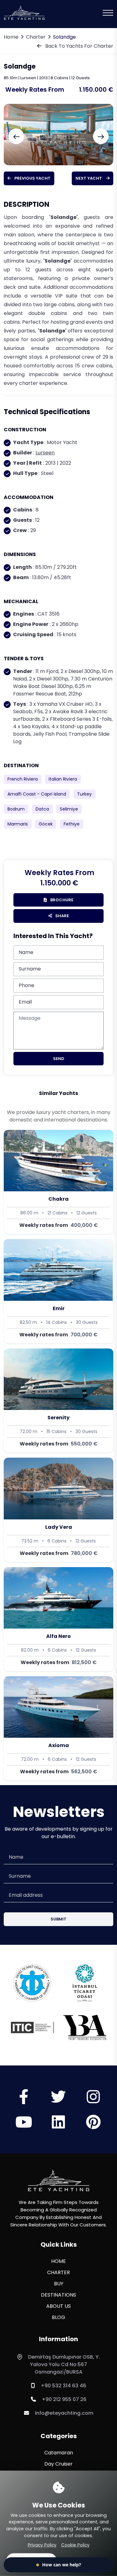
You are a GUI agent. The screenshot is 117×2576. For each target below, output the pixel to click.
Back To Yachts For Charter (79, 46)
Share (62, 916)
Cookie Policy (75, 2545)
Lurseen (45, 453)
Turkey (84, 794)
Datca (42, 809)
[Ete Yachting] (59, 2180)
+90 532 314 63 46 (63, 2386)
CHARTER (58, 2272)
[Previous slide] (16, 136)
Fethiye (72, 824)
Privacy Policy (42, 2545)
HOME (58, 2261)
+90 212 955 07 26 (64, 2399)
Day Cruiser (58, 2464)
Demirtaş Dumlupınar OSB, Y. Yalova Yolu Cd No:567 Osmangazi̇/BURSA (64, 2364)
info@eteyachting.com (64, 2413)
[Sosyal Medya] (24, 2101)
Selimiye (69, 809)
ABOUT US (58, 2306)
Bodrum (16, 809)
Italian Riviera (63, 779)
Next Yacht (89, 178)
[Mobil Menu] (108, 13)
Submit (58, 1919)
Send (59, 1059)
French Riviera (23, 779)
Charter (36, 37)
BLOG (58, 2317)
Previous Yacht (32, 178)
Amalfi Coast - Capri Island (37, 794)
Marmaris (18, 824)
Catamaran (59, 2453)
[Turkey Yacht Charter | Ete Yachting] (24, 12)
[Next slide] (101, 136)
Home (11, 37)
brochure (61, 900)
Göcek (46, 824)
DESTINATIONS (58, 2295)
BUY (59, 2284)
